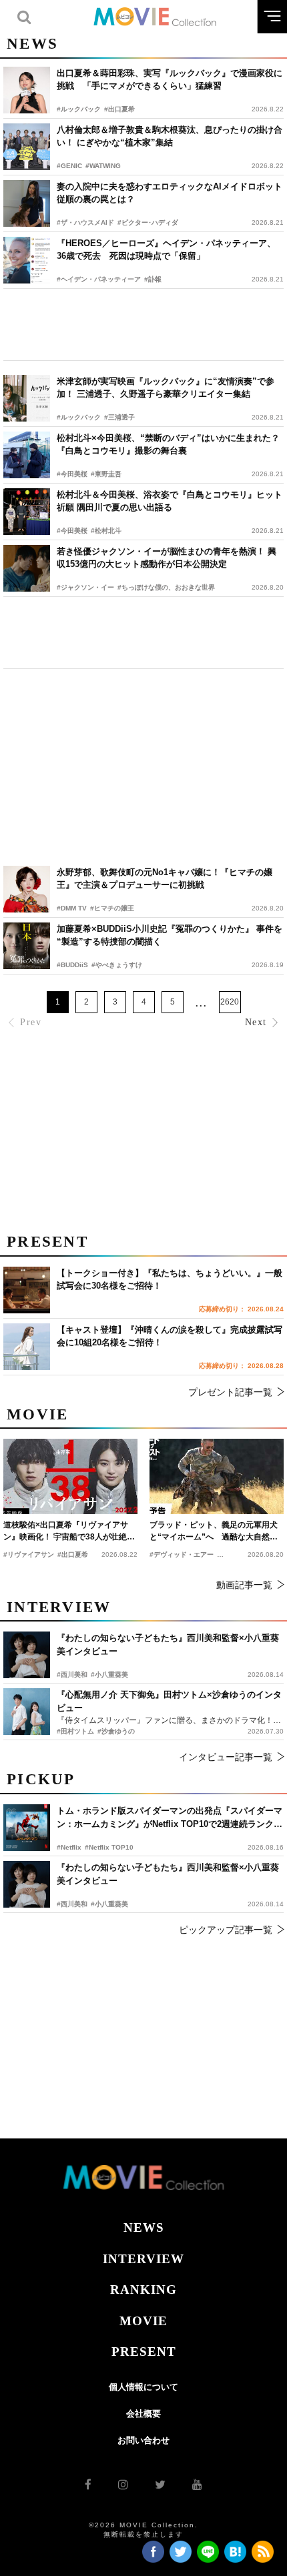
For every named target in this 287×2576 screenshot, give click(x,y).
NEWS (144, 2227)
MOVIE (143, 2321)
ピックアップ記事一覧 (226, 1930)
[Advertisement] (143, 325)
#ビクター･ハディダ (148, 222)
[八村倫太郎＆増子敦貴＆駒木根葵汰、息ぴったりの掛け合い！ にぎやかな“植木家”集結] (27, 147)
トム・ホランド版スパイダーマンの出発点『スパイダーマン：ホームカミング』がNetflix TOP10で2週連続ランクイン (170, 1818)
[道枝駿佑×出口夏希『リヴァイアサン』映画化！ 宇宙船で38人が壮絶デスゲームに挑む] (70, 1476)
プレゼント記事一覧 (230, 1392)
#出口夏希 (119, 109)
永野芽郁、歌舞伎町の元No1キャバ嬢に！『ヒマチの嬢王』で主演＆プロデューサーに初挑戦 (165, 879)
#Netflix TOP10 (109, 1847)
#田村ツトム (75, 1731)
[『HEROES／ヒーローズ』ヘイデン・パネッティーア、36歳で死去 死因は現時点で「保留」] (27, 260)
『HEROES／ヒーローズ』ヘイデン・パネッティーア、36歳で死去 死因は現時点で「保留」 (166, 250)
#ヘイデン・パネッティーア (99, 279)
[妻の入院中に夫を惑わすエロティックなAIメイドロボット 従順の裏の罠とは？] (27, 203)
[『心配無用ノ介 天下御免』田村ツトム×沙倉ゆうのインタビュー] (27, 1712)
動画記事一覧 (244, 1585)
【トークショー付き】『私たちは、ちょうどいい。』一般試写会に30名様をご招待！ (170, 1280)
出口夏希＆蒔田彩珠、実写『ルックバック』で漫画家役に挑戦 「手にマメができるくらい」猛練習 (170, 80)
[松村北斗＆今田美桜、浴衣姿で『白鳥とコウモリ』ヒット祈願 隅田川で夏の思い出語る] (27, 512)
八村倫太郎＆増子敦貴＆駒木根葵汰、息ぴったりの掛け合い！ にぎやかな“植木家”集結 (170, 136)
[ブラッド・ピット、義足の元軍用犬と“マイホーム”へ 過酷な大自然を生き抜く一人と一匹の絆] (217, 1476)
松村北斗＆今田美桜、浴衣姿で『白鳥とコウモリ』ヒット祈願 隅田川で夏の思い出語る (170, 501)
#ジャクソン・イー (85, 587)
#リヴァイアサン (29, 1554)
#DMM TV (72, 908)
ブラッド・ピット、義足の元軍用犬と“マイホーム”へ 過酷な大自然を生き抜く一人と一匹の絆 (214, 1531)
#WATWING (103, 166)
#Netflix (69, 1847)
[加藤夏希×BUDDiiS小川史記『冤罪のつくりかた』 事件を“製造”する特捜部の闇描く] (27, 946)
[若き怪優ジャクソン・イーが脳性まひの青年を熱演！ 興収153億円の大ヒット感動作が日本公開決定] (27, 568)
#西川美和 (72, 1904)
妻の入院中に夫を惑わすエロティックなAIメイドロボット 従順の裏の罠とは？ (170, 193)
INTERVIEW (143, 2259)
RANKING (143, 2290)
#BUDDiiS (72, 965)
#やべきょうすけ (117, 965)
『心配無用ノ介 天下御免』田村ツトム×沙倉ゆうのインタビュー (169, 1701)
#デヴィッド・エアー (182, 1554)
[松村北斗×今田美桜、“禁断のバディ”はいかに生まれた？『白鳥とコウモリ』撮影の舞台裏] (27, 455)
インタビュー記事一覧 (226, 1757)
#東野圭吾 (106, 474)
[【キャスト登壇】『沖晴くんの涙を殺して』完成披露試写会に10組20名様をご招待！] (27, 1347)
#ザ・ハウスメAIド (85, 222)
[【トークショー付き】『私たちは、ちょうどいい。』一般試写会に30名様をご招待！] (27, 1290)
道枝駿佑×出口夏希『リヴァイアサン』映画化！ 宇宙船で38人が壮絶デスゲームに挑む (69, 1531)
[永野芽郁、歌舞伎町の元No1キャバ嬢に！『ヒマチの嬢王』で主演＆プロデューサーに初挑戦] (27, 889)
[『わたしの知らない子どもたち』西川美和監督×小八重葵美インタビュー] (27, 1884)
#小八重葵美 (109, 1904)
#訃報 (153, 279)
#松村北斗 (106, 531)
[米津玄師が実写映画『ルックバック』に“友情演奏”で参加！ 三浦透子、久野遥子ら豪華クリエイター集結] (27, 398)
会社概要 (143, 2414)
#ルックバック (79, 109)
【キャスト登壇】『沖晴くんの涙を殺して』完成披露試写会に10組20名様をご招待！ (170, 1336)
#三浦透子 (119, 417)
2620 (230, 1002)
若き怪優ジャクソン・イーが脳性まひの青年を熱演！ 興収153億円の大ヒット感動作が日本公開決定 (167, 558)
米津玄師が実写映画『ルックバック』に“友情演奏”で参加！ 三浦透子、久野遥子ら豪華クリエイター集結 (166, 388)
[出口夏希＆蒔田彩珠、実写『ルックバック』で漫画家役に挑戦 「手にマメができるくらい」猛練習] (27, 90)
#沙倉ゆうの (116, 1731)
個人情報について (143, 2387)
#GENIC (69, 166)
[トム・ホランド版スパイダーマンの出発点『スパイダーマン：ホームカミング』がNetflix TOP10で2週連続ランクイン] (27, 1828)
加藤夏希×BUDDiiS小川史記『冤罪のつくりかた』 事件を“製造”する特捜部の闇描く (170, 935)
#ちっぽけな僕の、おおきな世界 (166, 587)
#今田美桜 (72, 474)
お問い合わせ (143, 2440)
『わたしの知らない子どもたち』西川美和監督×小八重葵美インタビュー (168, 1874)
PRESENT (144, 2352)
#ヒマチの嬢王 (112, 908)
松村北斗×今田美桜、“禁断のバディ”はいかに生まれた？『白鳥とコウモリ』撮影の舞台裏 (168, 445)
